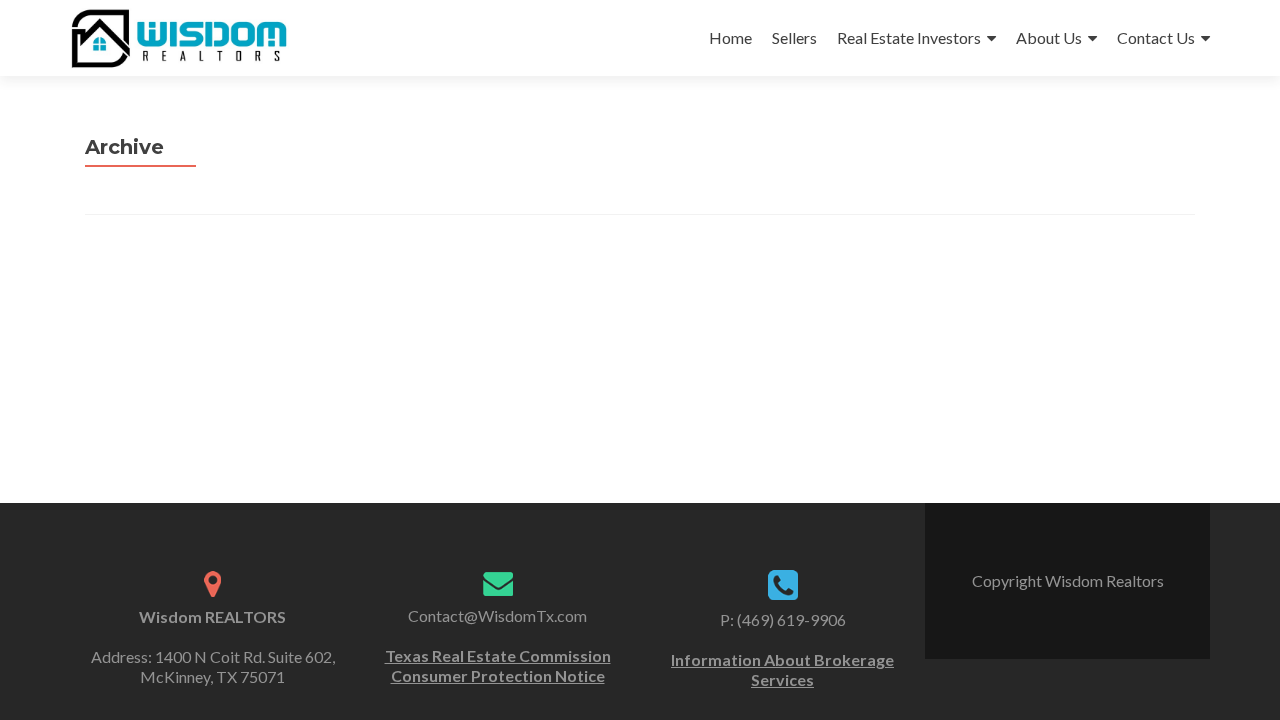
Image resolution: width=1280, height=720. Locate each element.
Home (730, 37)
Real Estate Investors (909, 37)
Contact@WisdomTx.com (497, 615)
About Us (1049, 37)
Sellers (794, 37)
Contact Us (1156, 37)
